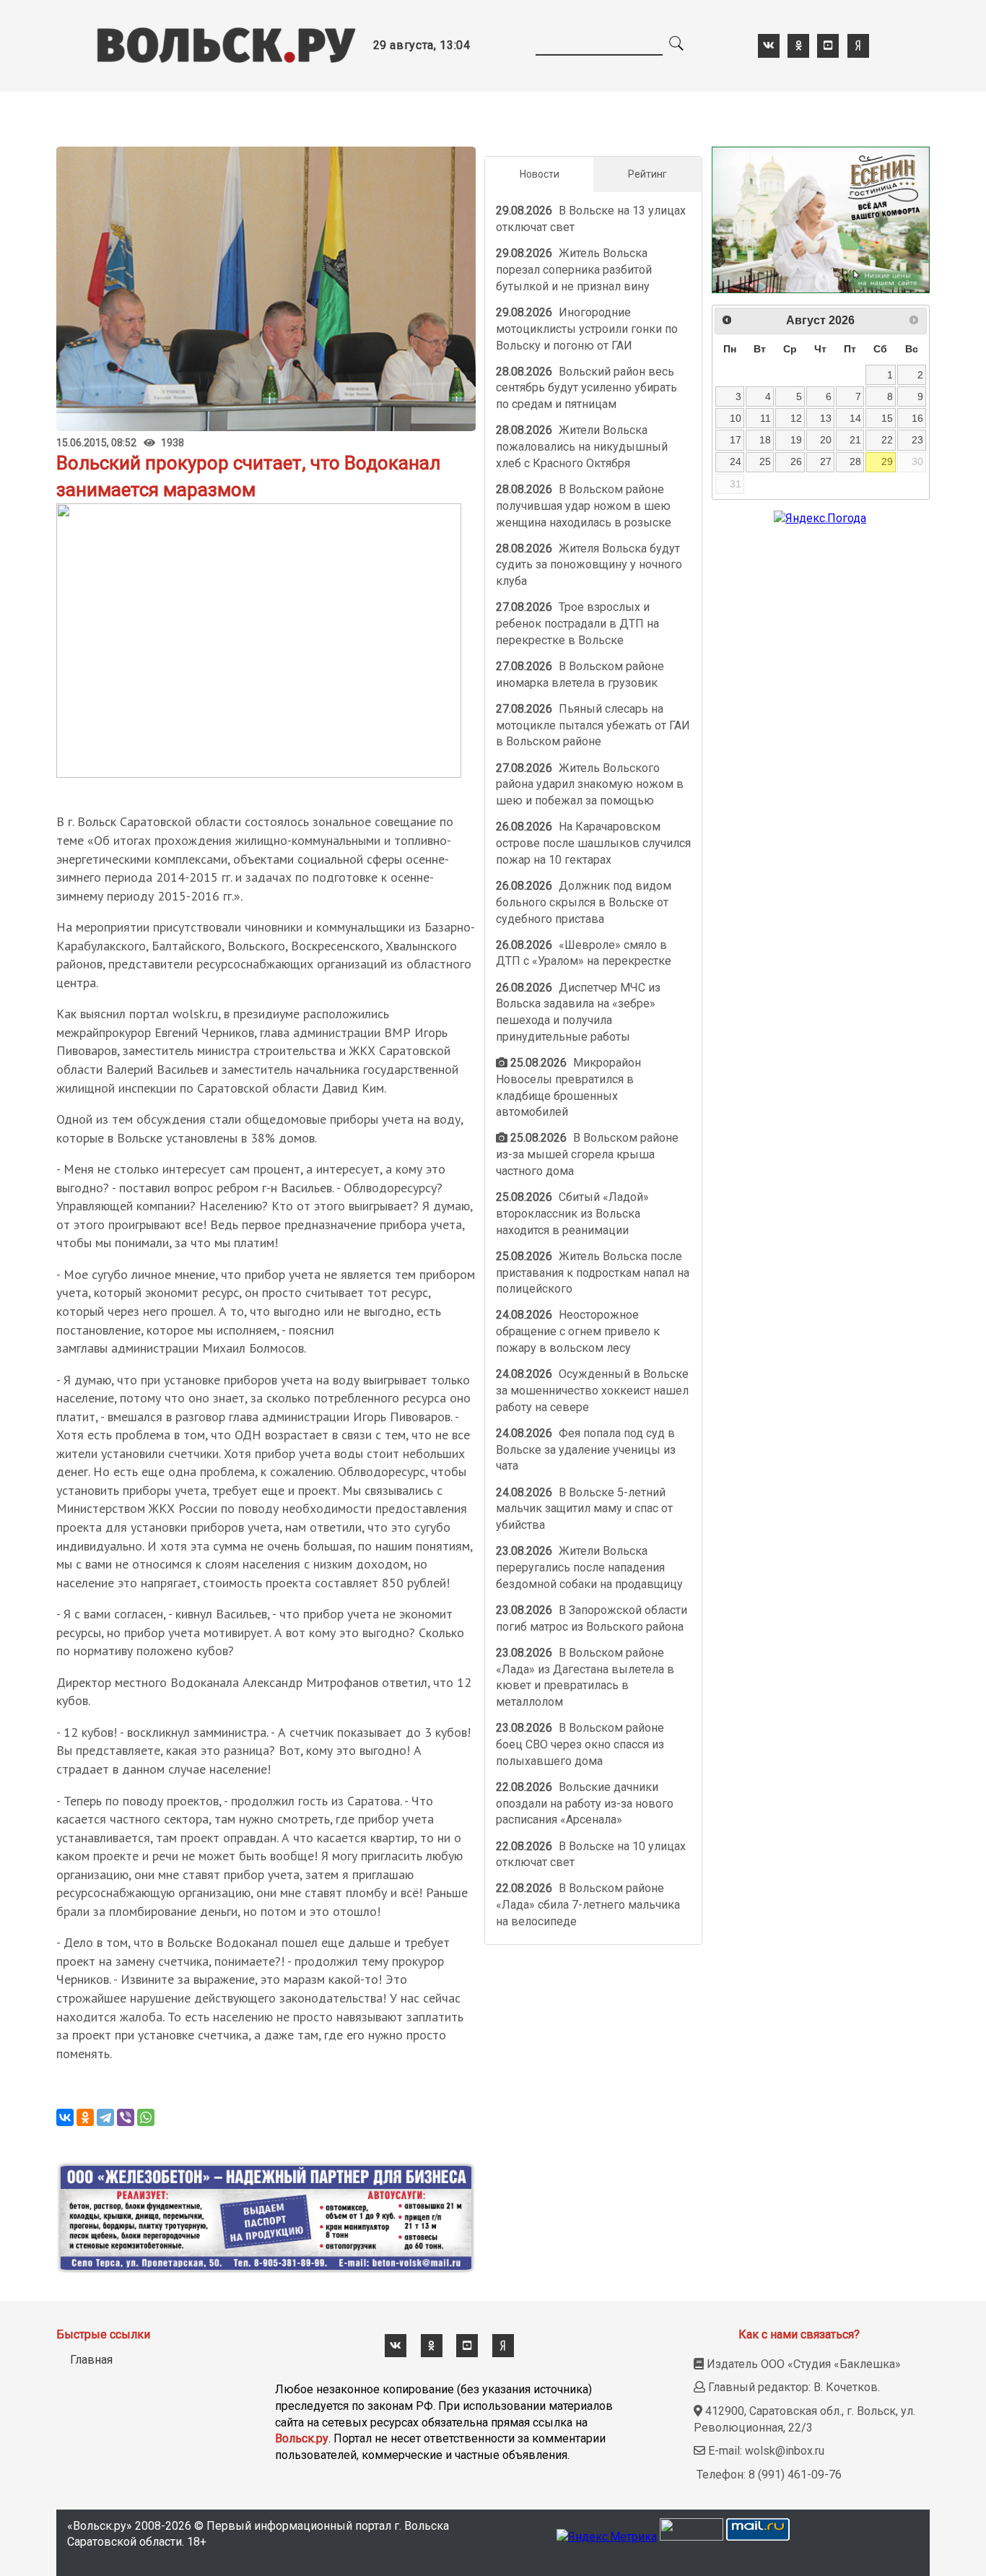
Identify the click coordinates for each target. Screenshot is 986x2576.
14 (855, 418)
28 (855, 461)
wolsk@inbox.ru (785, 2451)
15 (887, 418)
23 (917, 440)
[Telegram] (105, 2117)
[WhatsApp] (146, 2117)
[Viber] (126, 2117)
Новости (540, 174)
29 (887, 461)
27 (826, 461)
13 (826, 418)
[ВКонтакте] (65, 2117)
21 (855, 440)
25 (765, 461)
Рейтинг (647, 174)
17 (736, 440)
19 (796, 440)
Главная (91, 2360)
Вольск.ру (302, 2438)
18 (765, 440)
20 (826, 440)
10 (736, 418)
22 (887, 440)
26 (796, 461)
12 (796, 418)
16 (917, 418)
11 (765, 418)
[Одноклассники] (85, 2117)
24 (736, 461)
